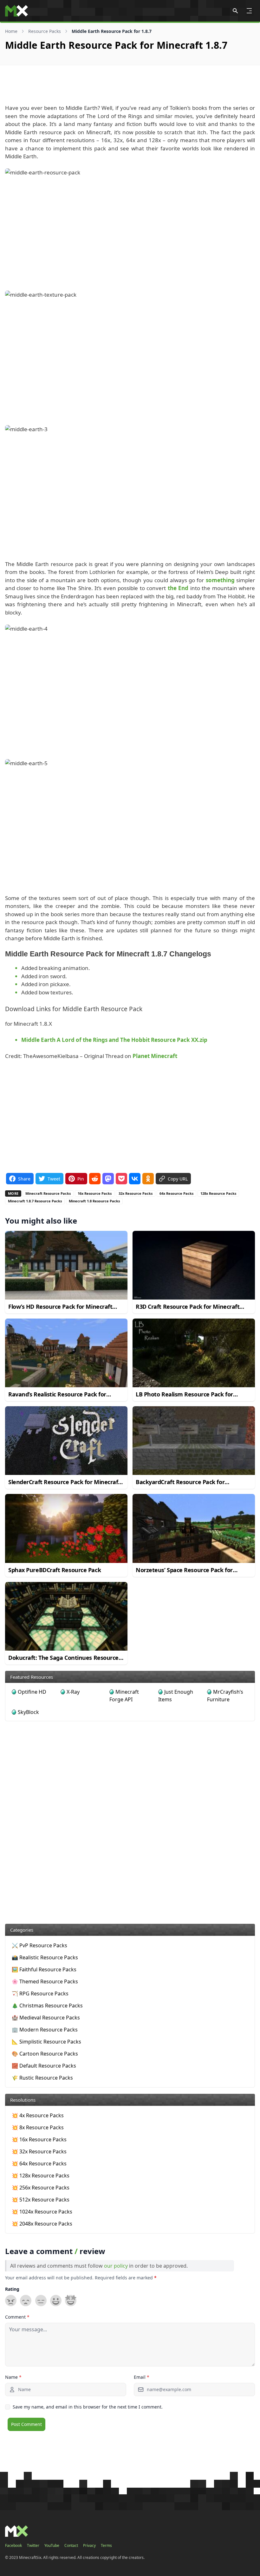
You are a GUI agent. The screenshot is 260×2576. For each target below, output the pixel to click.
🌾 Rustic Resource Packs (42, 2078)
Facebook (13, 2546)
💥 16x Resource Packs (39, 2139)
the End (178, 588)
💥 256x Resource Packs (41, 2188)
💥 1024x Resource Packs (42, 2212)
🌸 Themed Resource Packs (45, 1981)
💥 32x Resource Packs (39, 2151)
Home (11, 31)
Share (24, 1179)
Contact (71, 2546)
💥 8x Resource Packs (38, 2127)
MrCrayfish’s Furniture (225, 1696)
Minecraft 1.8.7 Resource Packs (35, 1201)
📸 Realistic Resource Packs (45, 1957)
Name (13, 2377)
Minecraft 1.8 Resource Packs (94, 1201)
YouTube (52, 2546)
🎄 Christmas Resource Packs (47, 2006)
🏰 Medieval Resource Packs (46, 2018)
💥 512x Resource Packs (41, 2200)
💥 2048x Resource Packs (42, 2224)
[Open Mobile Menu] (249, 11)
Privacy (89, 2546)
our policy (116, 2266)
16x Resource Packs (95, 1193)
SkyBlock (28, 1712)
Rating (12, 2289)
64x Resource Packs (176, 1193)
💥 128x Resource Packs (41, 2176)
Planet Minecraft (155, 1056)
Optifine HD (32, 1692)
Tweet (54, 1179)
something (220, 580)
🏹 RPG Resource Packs (40, 1993)
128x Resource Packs (218, 1193)
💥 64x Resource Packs (39, 2163)
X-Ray (73, 1692)
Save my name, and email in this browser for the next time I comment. (88, 2407)
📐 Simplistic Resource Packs (46, 2042)
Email (142, 2377)
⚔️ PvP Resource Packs (39, 1945)
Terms (106, 2546)
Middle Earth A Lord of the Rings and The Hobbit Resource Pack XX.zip (114, 1040)
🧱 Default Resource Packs (44, 2066)
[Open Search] (235, 11)
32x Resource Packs (136, 1193)
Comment (17, 2317)
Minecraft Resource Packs (48, 1193)
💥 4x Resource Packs (38, 2115)
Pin (81, 1179)
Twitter (33, 2546)
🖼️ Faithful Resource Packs (44, 1969)
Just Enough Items (176, 1696)
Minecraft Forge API (124, 1696)
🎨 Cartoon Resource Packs (45, 2054)
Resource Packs (45, 31)
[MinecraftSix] (16, 11)
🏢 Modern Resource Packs (45, 2030)
